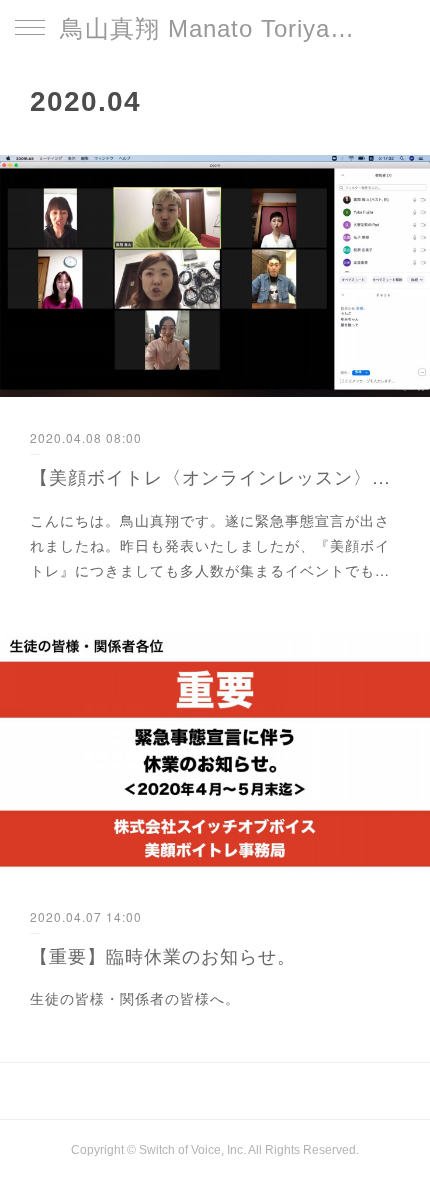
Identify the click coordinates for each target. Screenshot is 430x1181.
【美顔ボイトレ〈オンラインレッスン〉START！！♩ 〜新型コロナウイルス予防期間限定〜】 (215, 476)
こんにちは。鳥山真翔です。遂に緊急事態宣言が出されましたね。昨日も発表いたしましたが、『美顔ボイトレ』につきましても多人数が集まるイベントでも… (210, 545)
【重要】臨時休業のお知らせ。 (163, 955)
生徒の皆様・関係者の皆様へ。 (135, 998)
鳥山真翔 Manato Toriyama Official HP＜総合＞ (215, 28)
